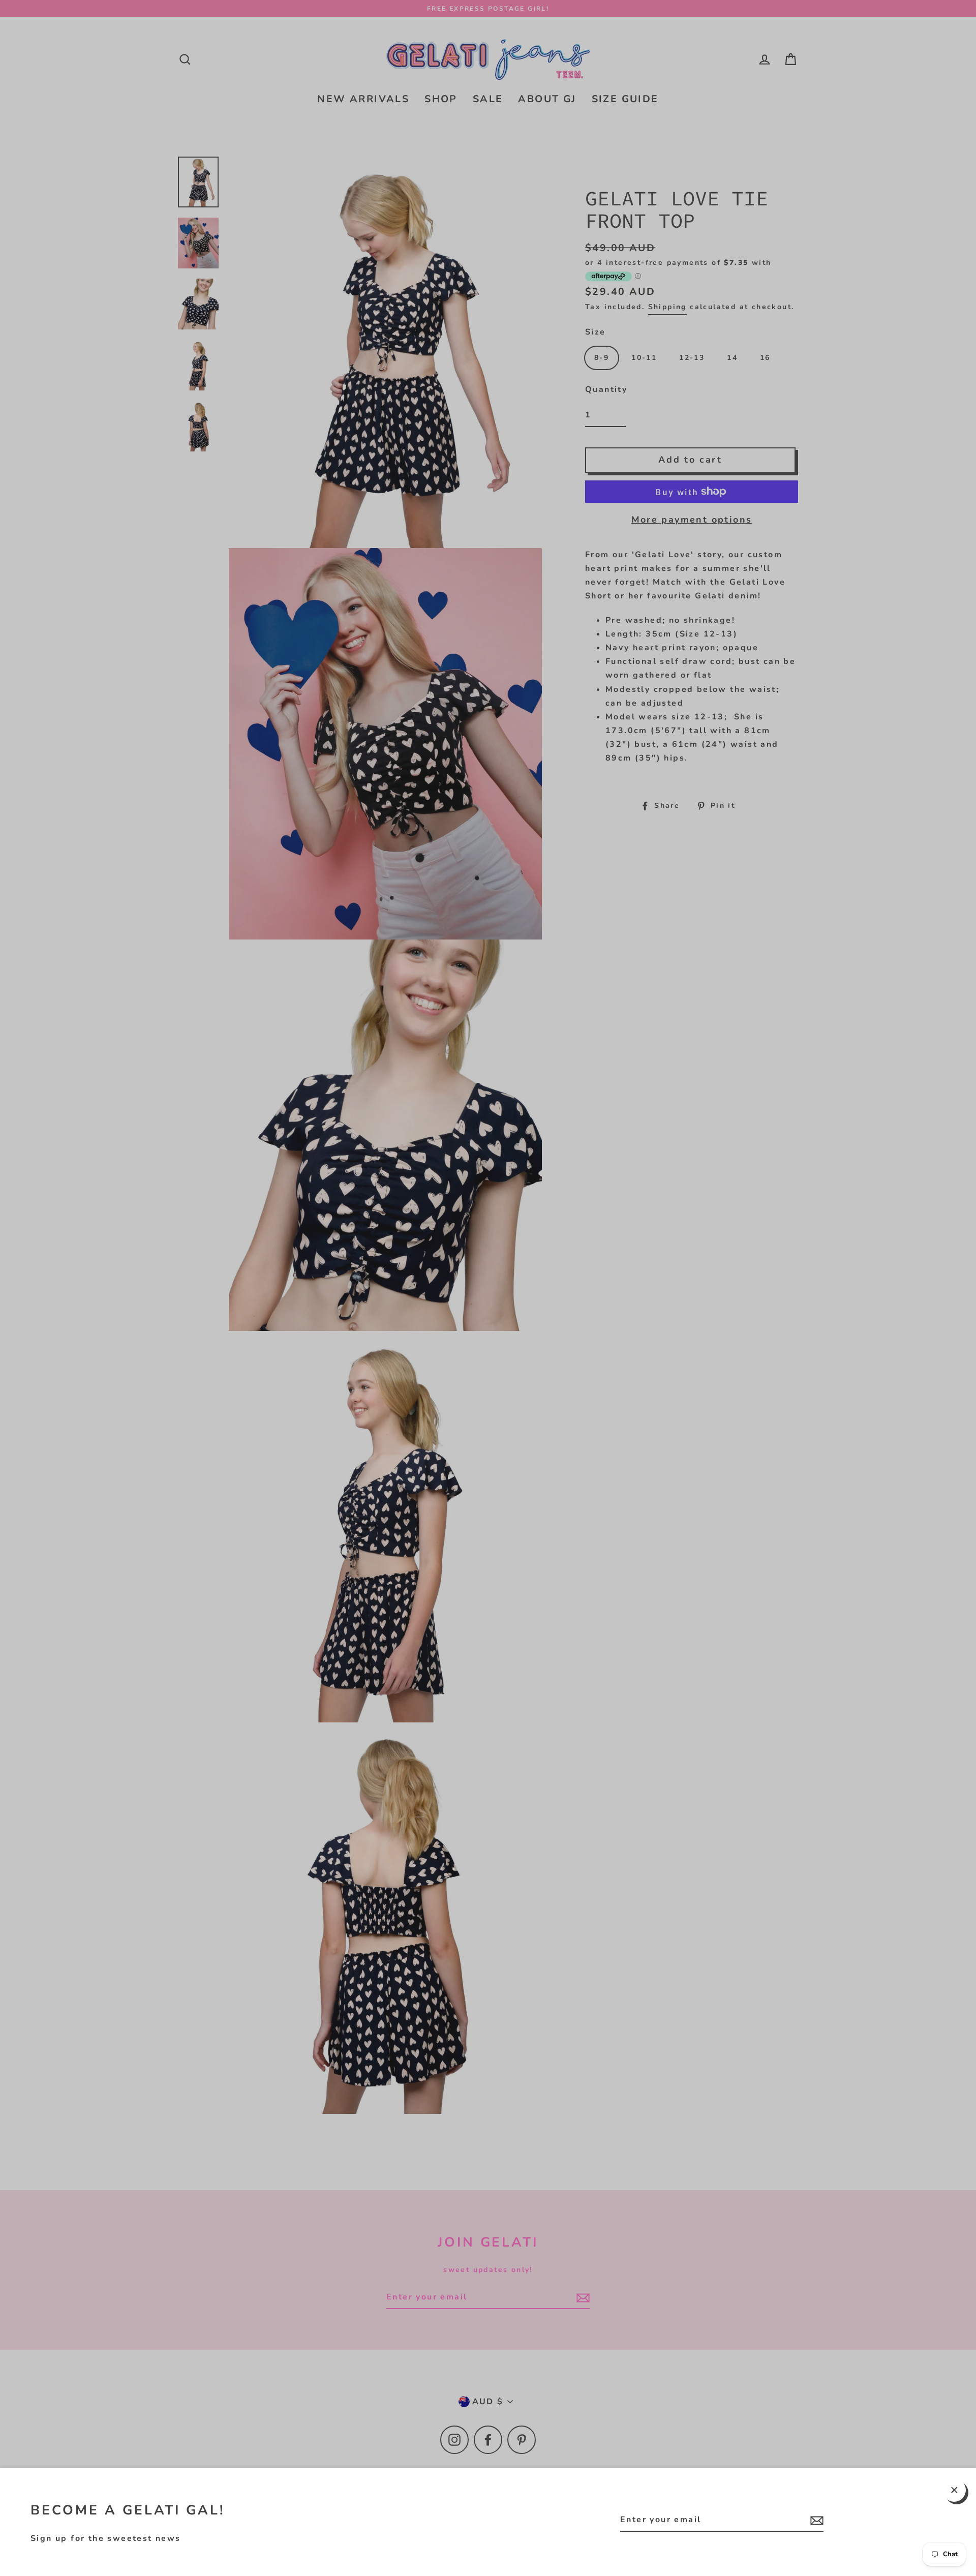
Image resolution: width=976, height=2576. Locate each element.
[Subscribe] (815, 2520)
